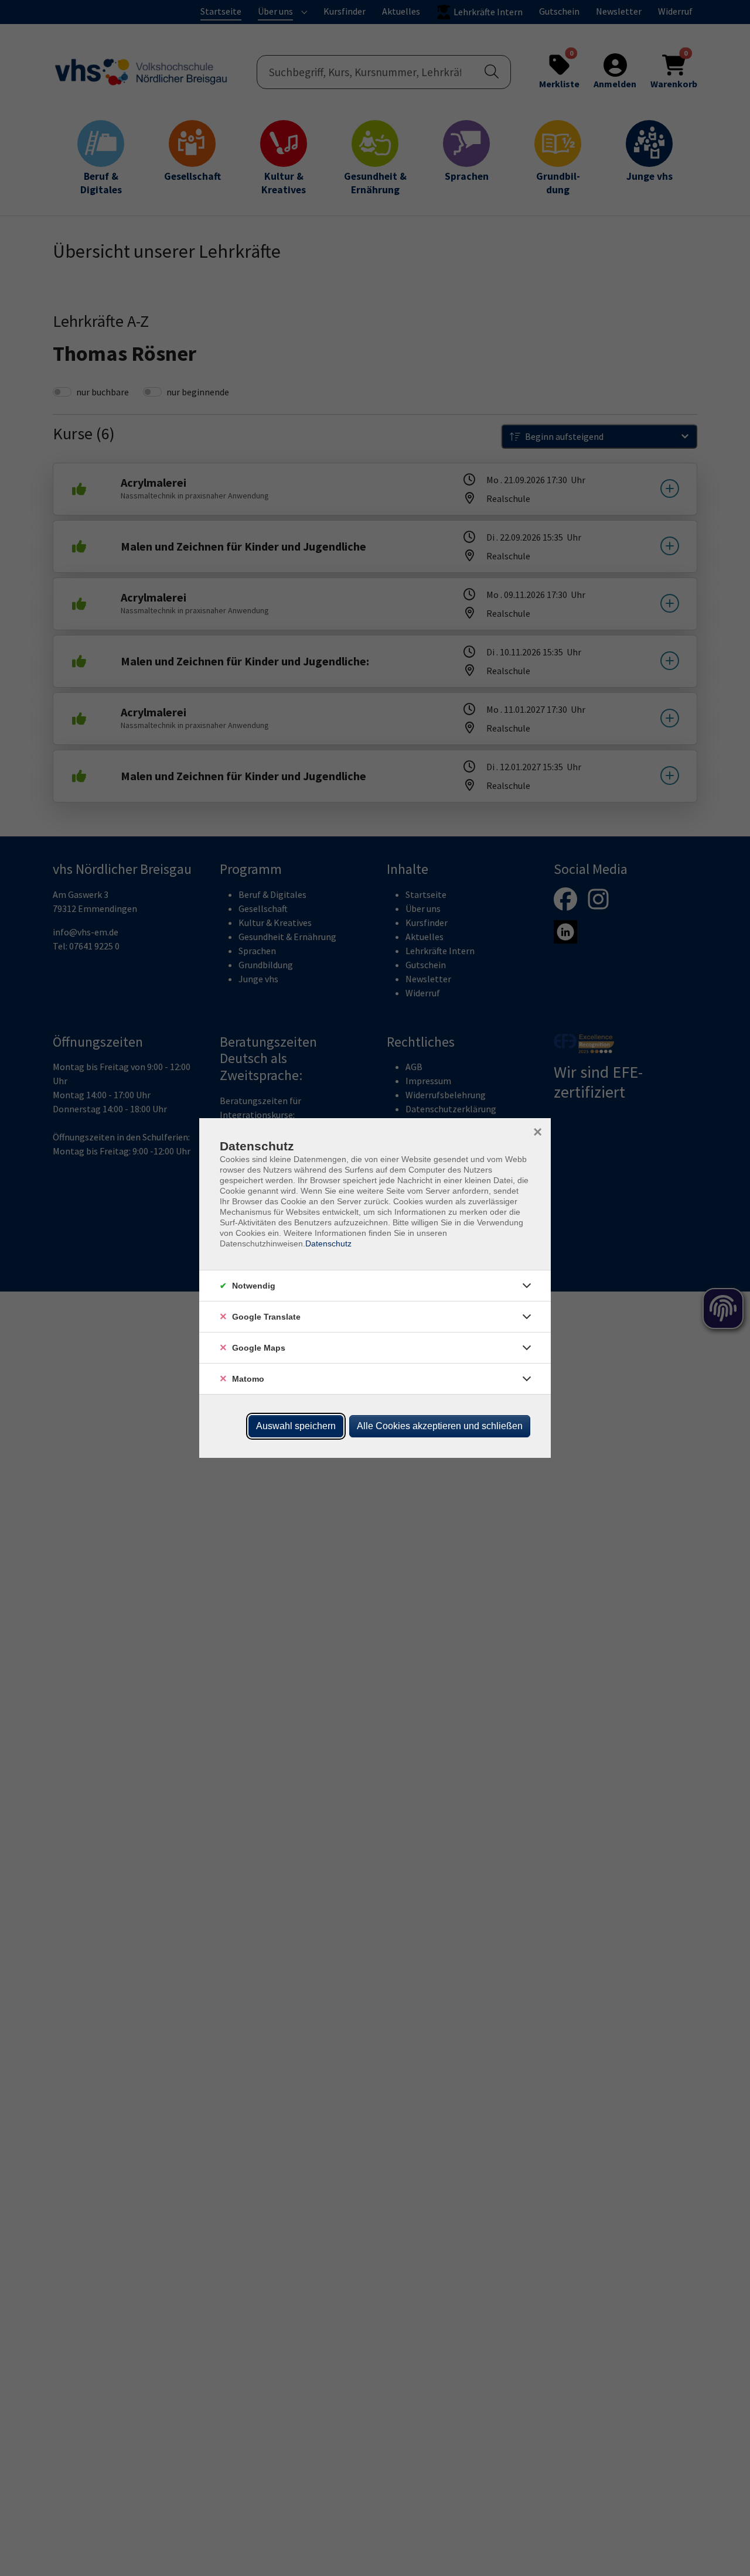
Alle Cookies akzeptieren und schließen (440, 1426)
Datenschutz (328, 1243)
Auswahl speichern (296, 1426)
